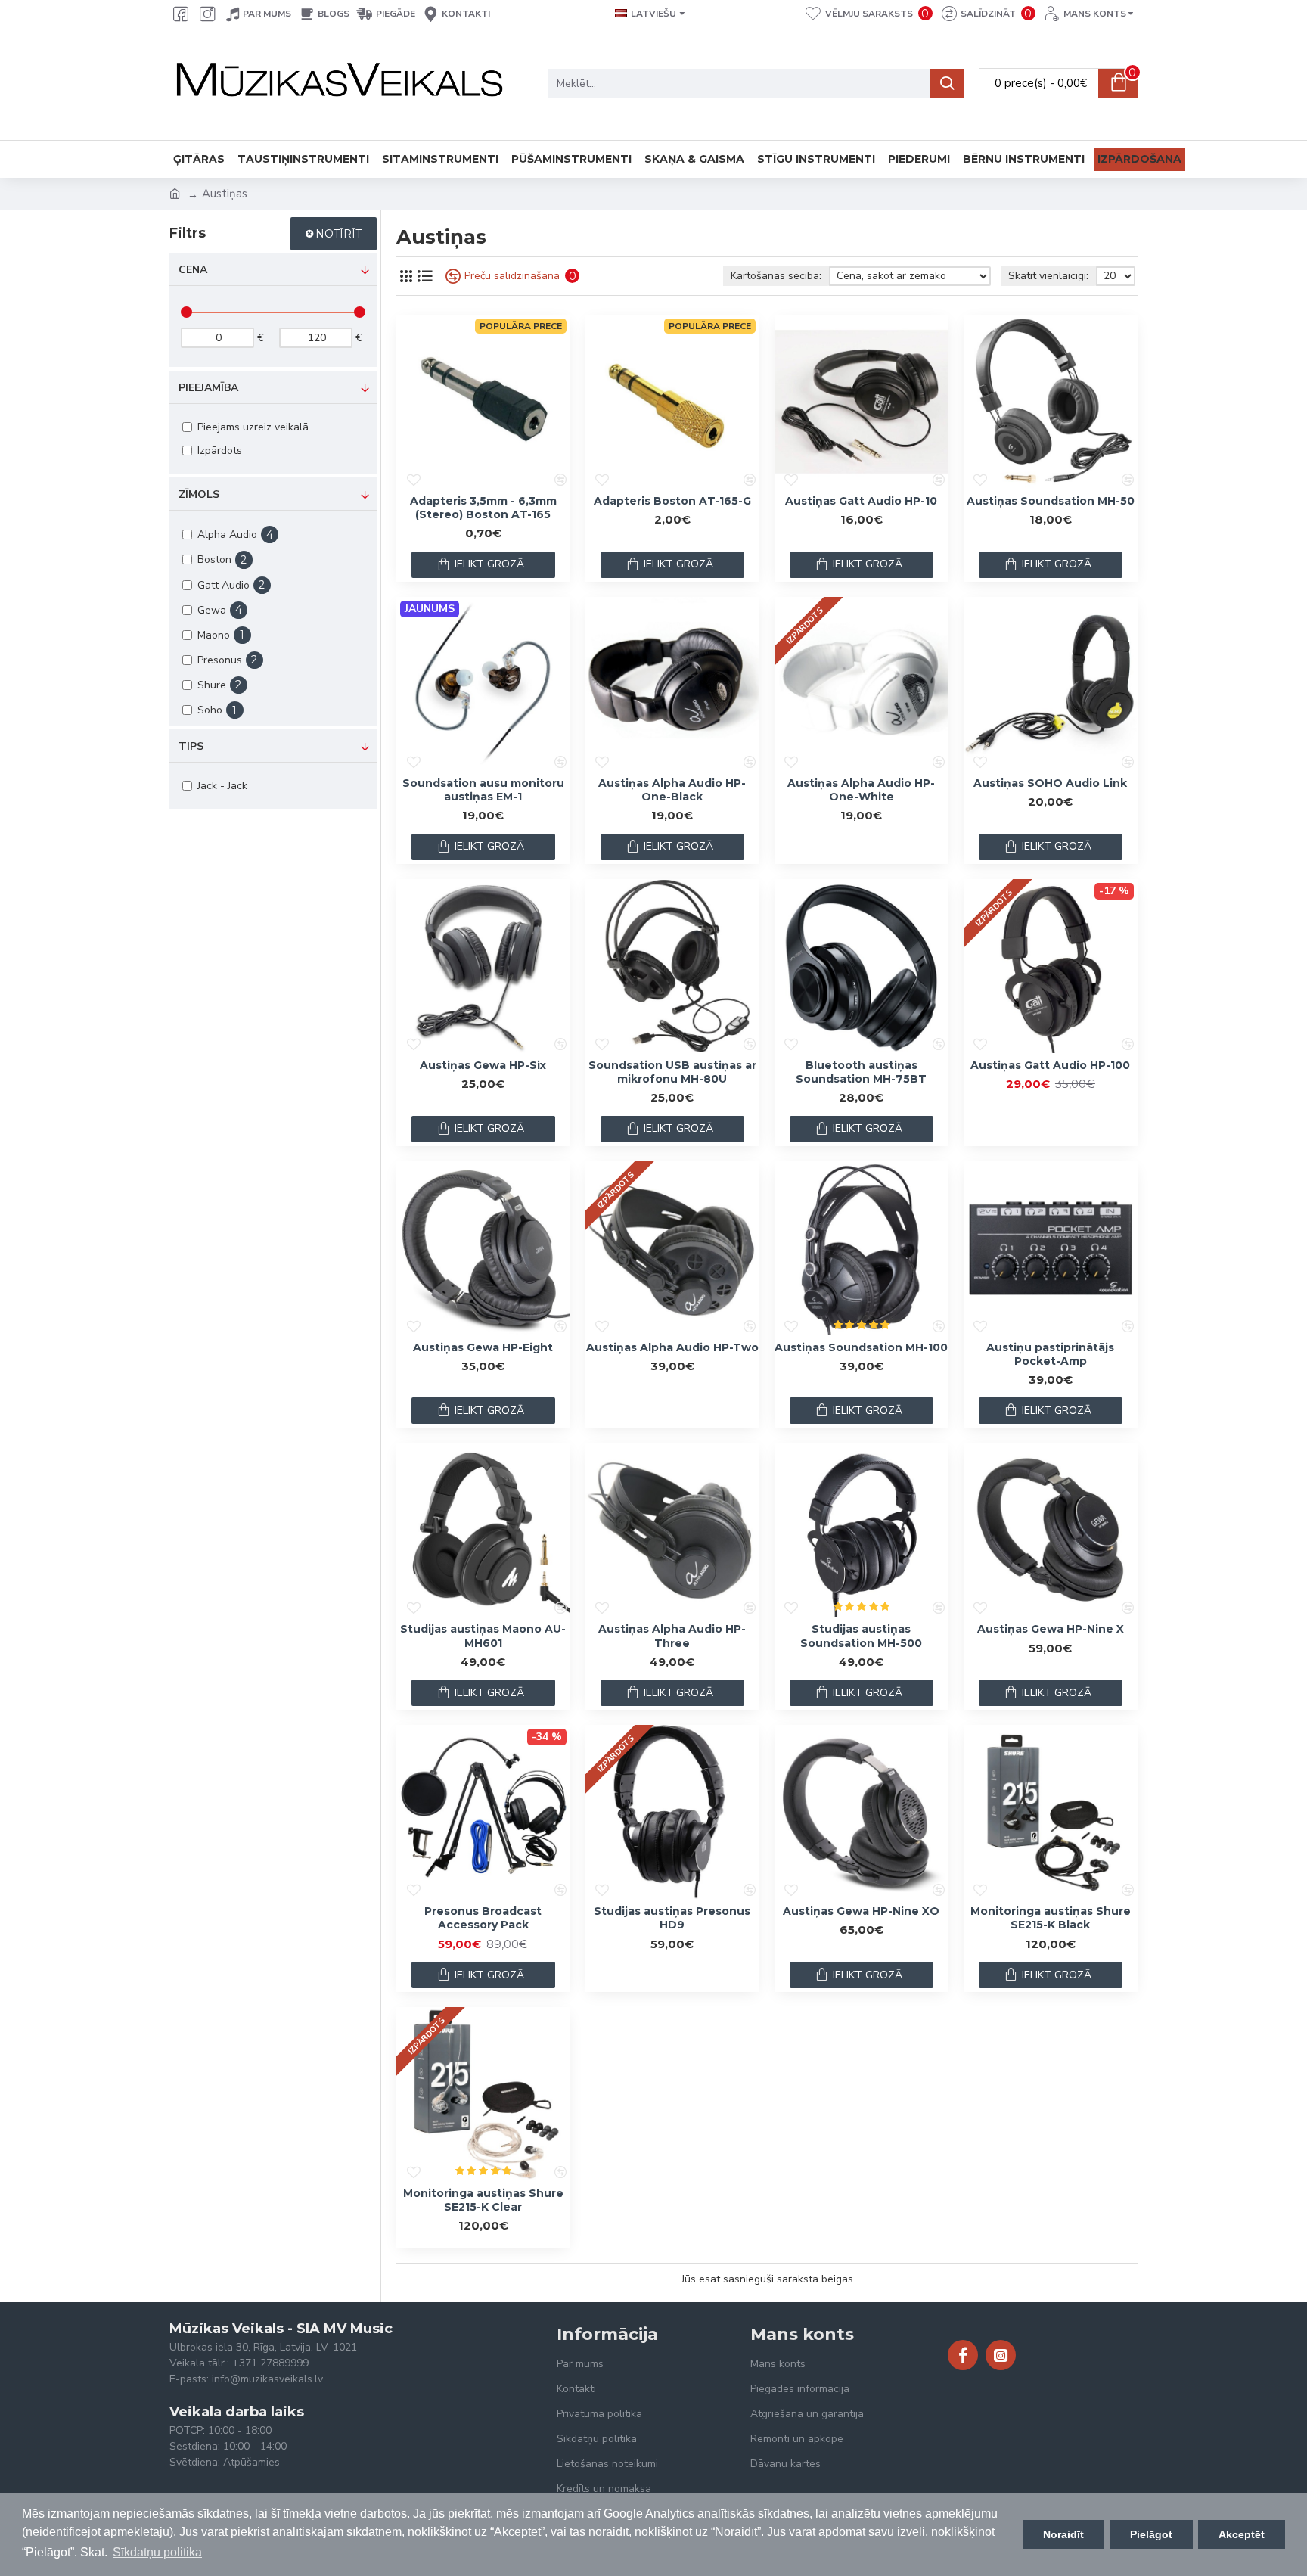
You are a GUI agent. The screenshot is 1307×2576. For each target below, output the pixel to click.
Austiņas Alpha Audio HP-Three (672, 1636)
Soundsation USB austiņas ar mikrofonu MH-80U (672, 1072)
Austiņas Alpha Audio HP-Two (672, 1347)
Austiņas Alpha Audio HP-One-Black (672, 790)
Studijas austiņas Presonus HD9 (672, 1918)
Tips (191, 746)
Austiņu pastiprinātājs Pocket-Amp (1050, 1354)
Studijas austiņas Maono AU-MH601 (483, 1636)
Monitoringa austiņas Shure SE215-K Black (1051, 1918)
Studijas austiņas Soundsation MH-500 (861, 1636)
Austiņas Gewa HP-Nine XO (861, 1911)
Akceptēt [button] (1242, 2534)
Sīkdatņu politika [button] (157, 2552)
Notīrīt (338, 234)
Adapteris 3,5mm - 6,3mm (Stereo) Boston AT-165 (483, 508)
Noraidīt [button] (1063, 2534)
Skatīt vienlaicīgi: (1048, 276)
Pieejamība (208, 388)
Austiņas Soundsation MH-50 (1051, 501)
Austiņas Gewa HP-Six (483, 1065)
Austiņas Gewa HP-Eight (483, 1347)
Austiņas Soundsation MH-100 (861, 1347)
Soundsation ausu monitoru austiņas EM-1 (483, 790)
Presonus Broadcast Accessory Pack (483, 1918)
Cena (193, 270)
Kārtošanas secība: (776, 276)
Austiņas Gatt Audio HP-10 (861, 501)
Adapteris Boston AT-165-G (672, 501)
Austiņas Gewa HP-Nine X (1051, 1629)
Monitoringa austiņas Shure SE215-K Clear (483, 2200)
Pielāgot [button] (1151, 2534)
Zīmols (199, 494)
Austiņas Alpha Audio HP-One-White (861, 790)
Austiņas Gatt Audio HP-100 (1050, 1065)
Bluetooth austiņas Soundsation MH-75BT (861, 1072)
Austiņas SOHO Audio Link (1050, 783)
